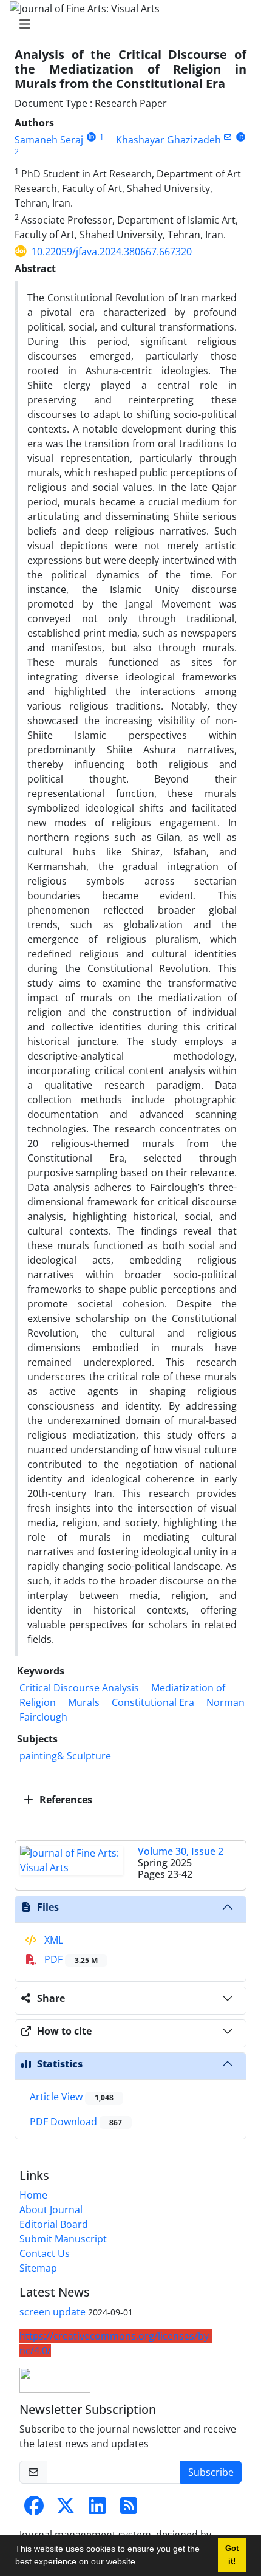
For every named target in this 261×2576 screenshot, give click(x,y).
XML (53, 1940)
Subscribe (211, 2472)
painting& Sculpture (65, 1756)
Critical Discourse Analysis (79, 1688)
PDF (70, 1959)
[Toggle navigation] (127, 24)
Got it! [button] (232, 2555)
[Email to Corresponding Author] (228, 137)
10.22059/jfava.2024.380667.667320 (112, 252)
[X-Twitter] (66, 2509)
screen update (53, 2312)
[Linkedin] (97, 2509)
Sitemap (38, 2268)
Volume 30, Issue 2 (181, 1851)
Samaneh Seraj (49, 140)
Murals (84, 1702)
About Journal (51, 2210)
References (65, 1800)
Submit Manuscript (63, 2239)
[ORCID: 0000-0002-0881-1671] (241, 137)
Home (33, 2195)
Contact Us (45, 2253)
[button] (142, 2563)
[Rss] (129, 2509)
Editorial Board (54, 2224)
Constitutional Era (153, 1702)
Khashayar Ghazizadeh (168, 140)
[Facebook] (34, 2509)
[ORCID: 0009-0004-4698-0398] (91, 137)
